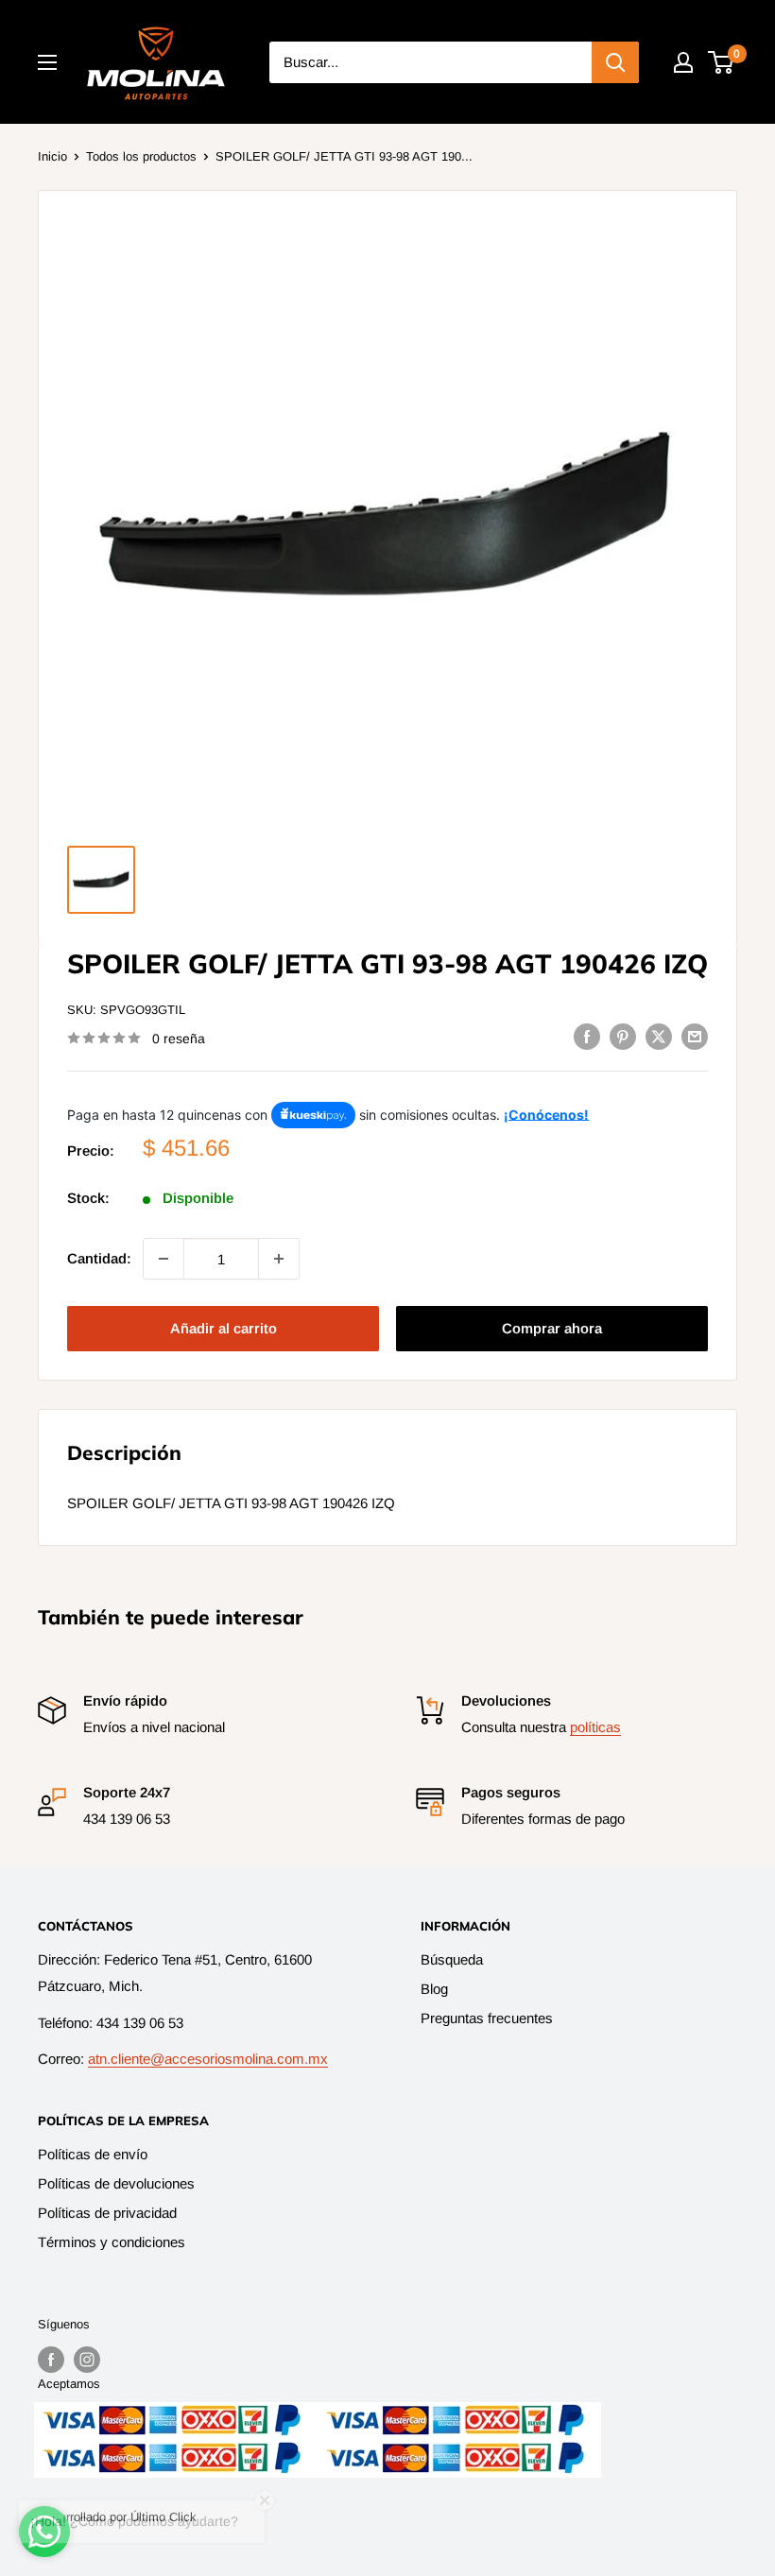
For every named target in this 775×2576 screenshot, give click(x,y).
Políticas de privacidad (107, 2213)
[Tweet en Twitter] (659, 1036)
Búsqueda (452, 1959)
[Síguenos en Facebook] (51, 2360)
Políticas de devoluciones (116, 2183)
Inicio (52, 156)
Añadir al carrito (224, 1328)
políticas (595, 1727)
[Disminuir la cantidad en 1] (164, 1259)
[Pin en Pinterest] (623, 1036)
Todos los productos (141, 156)
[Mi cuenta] (683, 62)
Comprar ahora (552, 1328)
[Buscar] (615, 62)
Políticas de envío (93, 2154)
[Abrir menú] (47, 62)
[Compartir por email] (695, 1036)
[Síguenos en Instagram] (87, 2360)
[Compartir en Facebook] (587, 1036)
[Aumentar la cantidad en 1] (279, 1259)
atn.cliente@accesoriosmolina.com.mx (208, 2059)
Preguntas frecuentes (487, 2018)
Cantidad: (99, 1258)
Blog (434, 1989)
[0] (722, 62)
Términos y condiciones (112, 2242)
